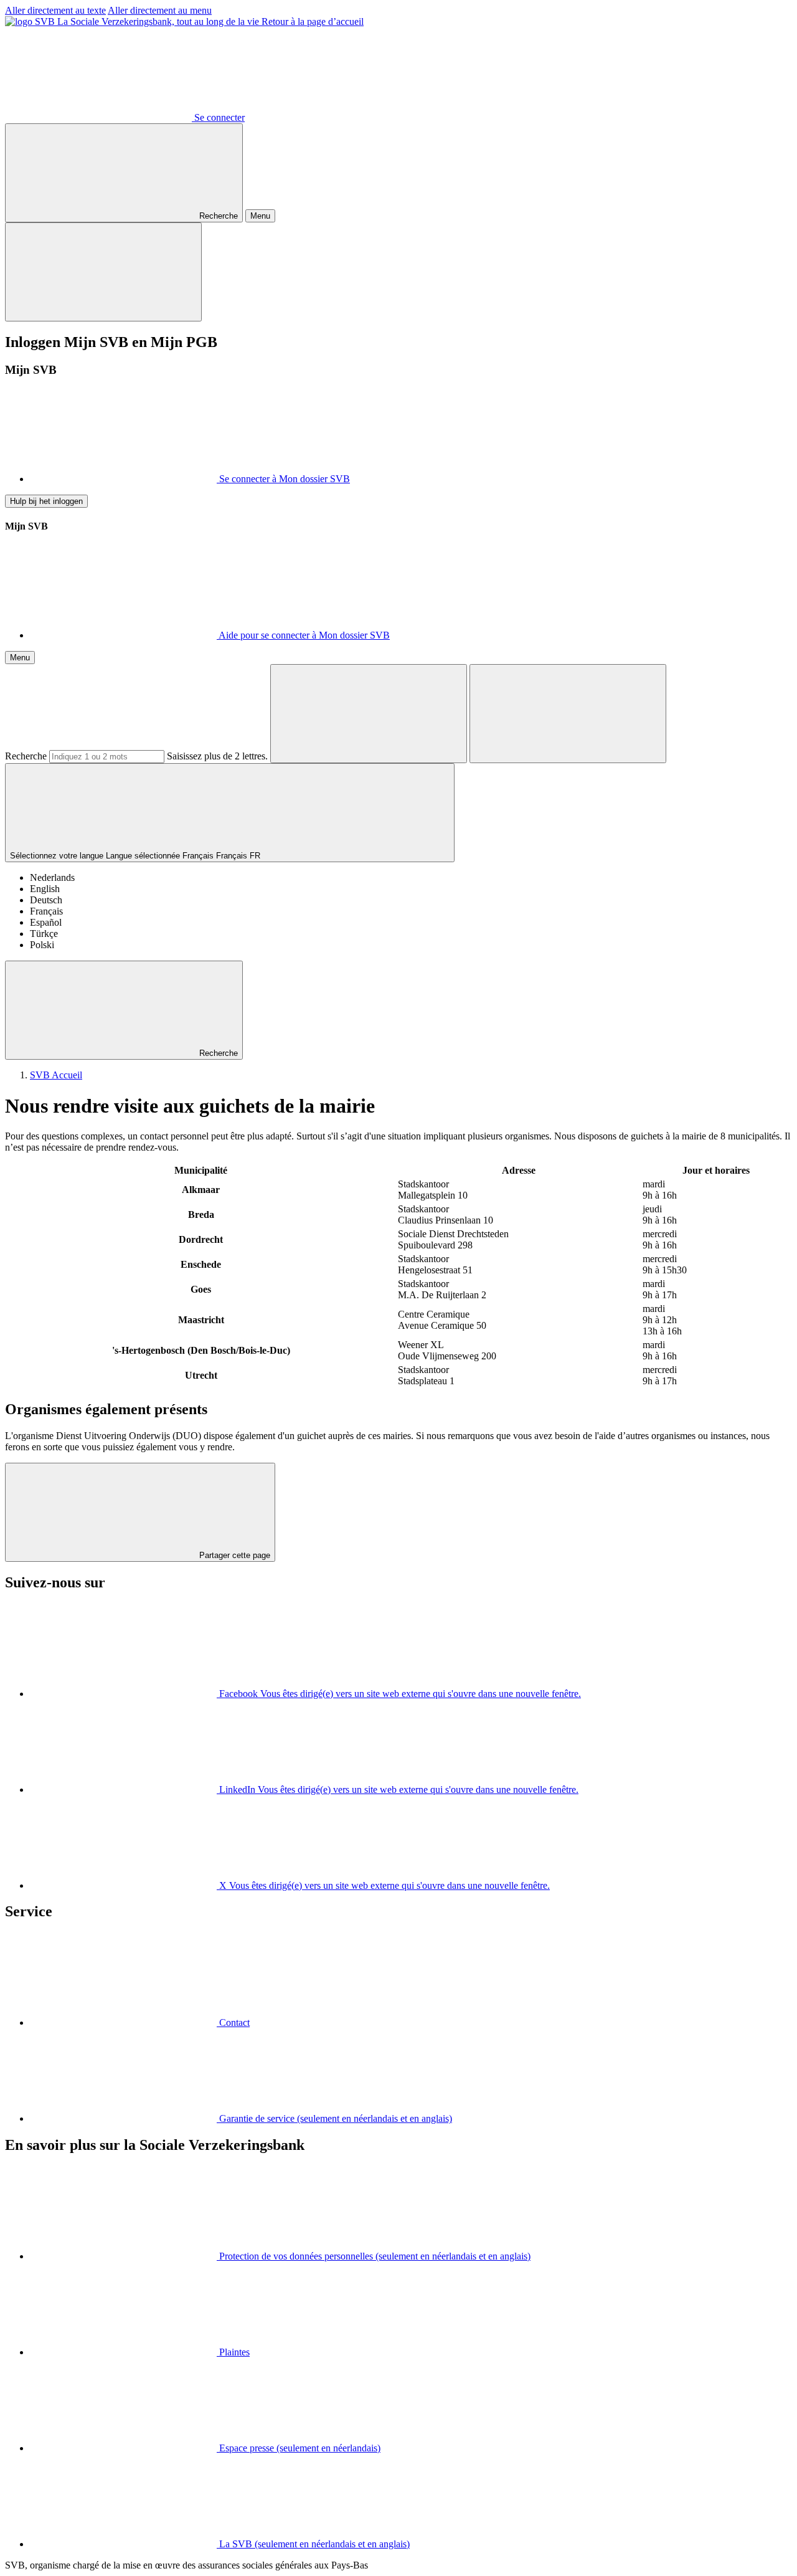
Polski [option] (42, 945)
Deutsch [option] (46, 900)
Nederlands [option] (52, 877)
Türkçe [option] (44, 934)
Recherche (26, 756)
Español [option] (46, 922)
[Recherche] (369, 714)
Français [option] (46, 911)
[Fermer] (103, 272)
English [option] (45, 889)
